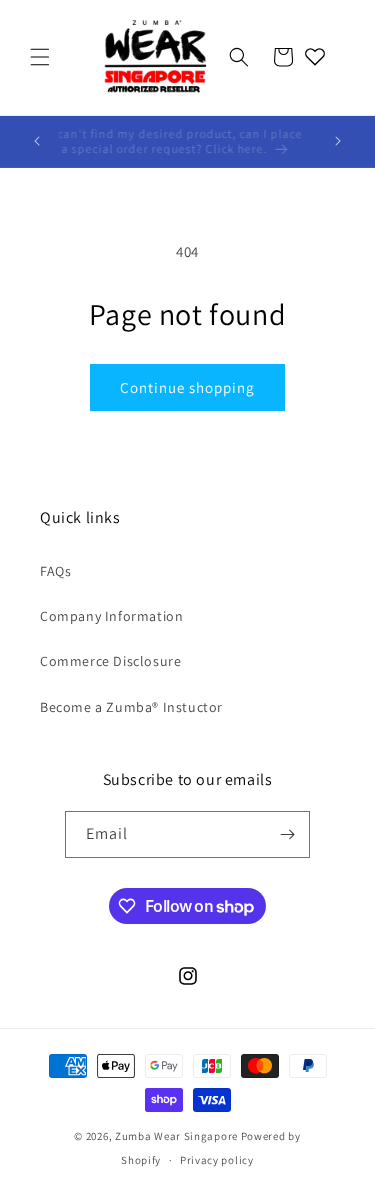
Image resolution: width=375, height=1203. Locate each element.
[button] (40, 57)
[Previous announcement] (37, 141)
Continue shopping (187, 387)
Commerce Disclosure (110, 661)
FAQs (55, 571)
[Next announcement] (338, 141)
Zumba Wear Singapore (176, 1136)
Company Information (111, 616)
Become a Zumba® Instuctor (131, 707)
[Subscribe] (287, 834)
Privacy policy (217, 1160)
